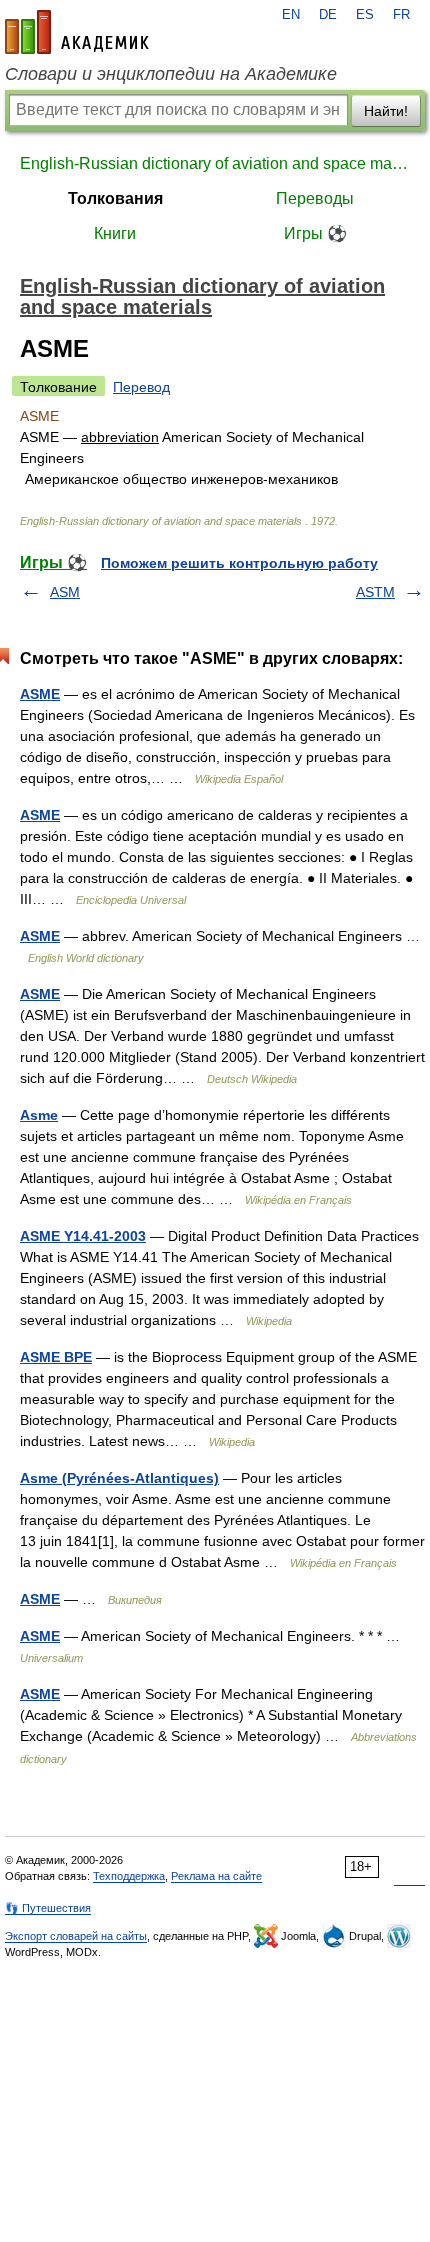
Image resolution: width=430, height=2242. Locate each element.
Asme (39, 1115)
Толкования (115, 198)
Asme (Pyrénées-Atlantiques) (119, 1478)
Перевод (141, 387)
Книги (115, 233)
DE (328, 15)
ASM (65, 592)
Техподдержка (129, 1876)
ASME (40, 694)
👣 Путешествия (48, 1908)
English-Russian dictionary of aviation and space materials (215, 163)
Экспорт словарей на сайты (76, 1936)
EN (291, 15)
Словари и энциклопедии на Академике (171, 74)
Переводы (315, 198)
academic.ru (77, 32)
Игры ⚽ (315, 233)
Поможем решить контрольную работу (239, 563)
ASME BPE (56, 1357)
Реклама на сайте (216, 1876)
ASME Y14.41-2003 (83, 1236)
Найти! (386, 111)
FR (401, 15)
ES (365, 15)
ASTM (375, 592)
